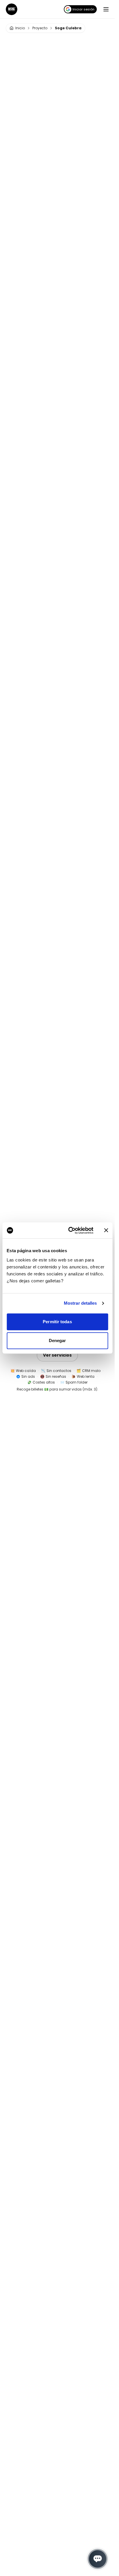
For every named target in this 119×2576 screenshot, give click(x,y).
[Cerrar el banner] (106, 1230)
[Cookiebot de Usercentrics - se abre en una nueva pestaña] (70, 1230)
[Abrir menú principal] (106, 9)
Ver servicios (57, 1355)
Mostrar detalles (80, 1303)
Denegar (57, 1340)
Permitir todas (57, 1322)
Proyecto (40, 28)
